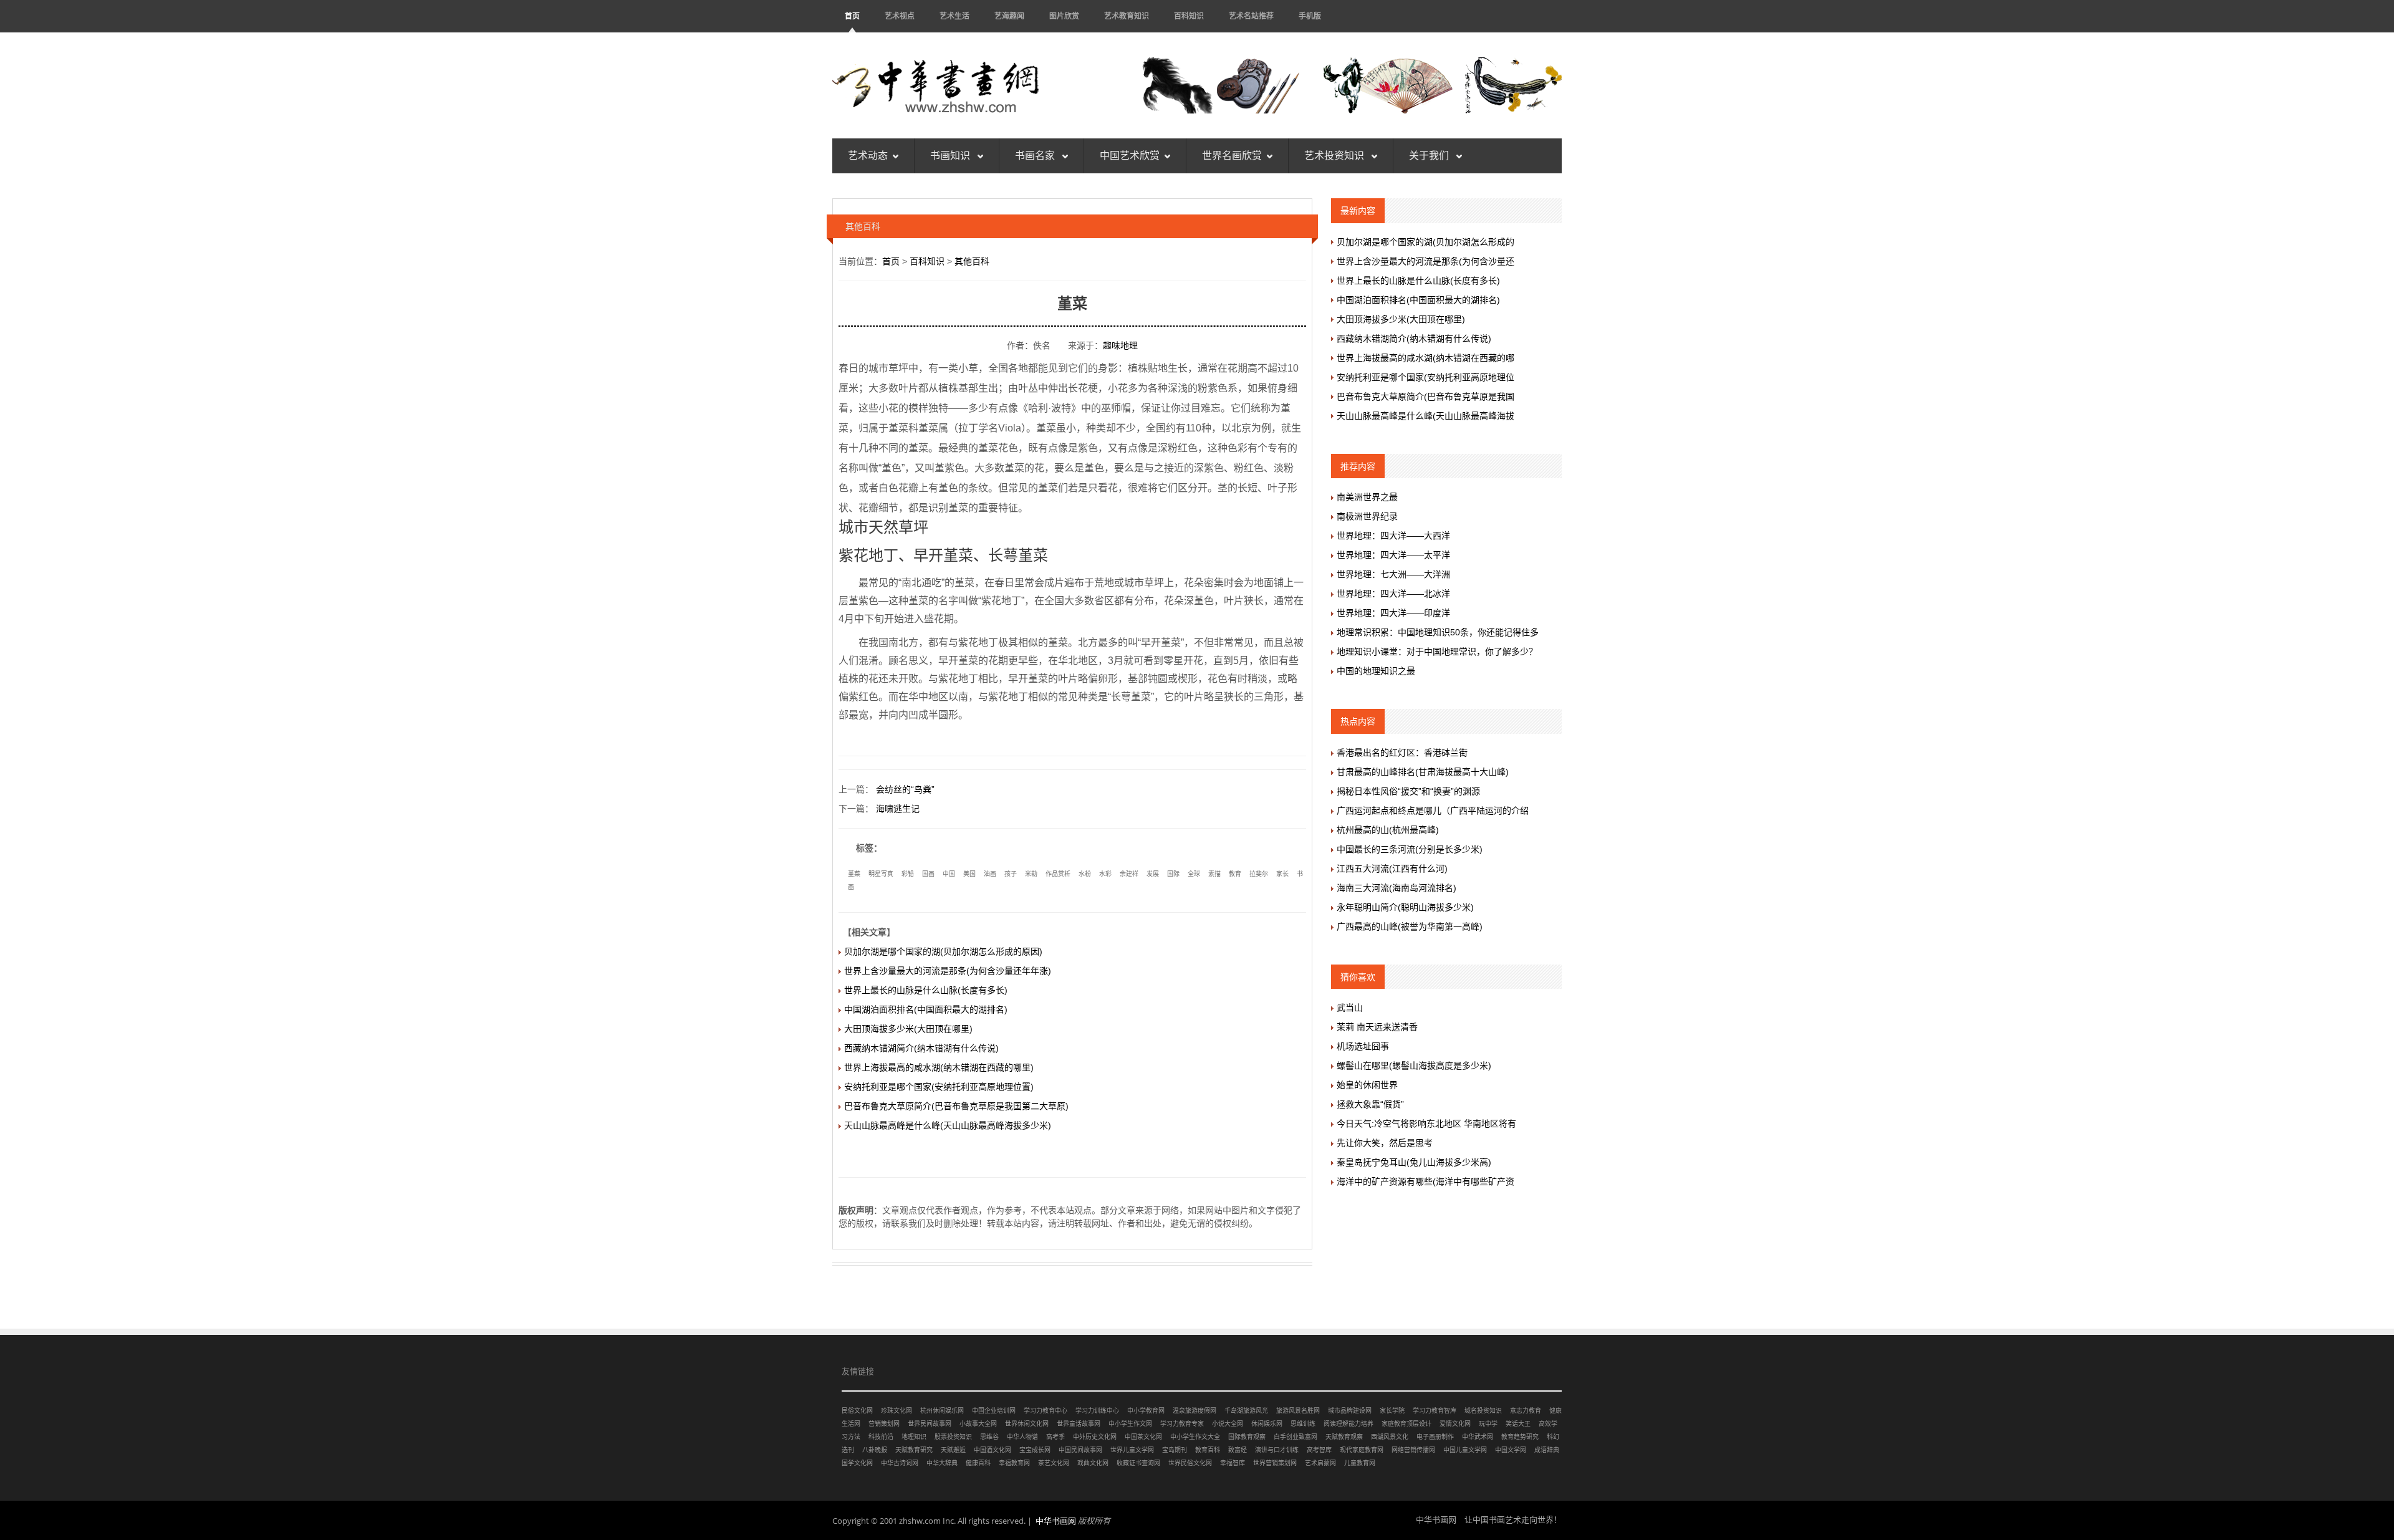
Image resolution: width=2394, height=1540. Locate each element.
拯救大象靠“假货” (1370, 1104)
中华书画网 (1056, 1521)
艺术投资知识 (1335, 156)
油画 (990, 874)
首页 (852, 16)
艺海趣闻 (1009, 16)
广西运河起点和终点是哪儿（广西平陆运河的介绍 (1433, 811)
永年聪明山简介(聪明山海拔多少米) (1405, 907)
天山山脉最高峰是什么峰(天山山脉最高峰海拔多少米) (948, 1125)
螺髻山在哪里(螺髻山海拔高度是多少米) (1414, 1066)
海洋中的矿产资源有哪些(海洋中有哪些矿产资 (1425, 1181)
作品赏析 (1058, 874)
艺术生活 (954, 16)
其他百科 (972, 261)
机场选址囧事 (1363, 1046)
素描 (1214, 874)
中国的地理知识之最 (1376, 671)
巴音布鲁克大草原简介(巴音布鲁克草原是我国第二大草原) (956, 1106)
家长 (1282, 874)
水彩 (1105, 874)
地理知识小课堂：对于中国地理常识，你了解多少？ (1437, 652)
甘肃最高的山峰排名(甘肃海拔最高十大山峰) (1423, 772)
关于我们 (1430, 156)
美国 (969, 874)
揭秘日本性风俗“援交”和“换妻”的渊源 (1408, 791)
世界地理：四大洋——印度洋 (1393, 613)
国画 (928, 874)
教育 (1235, 874)
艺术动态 (868, 156)
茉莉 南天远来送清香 (1377, 1027)
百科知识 (1189, 16)
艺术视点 (900, 16)
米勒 (1031, 874)
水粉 (1085, 874)
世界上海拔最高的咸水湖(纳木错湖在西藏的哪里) (939, 1067)
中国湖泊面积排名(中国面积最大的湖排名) (926, 1009)
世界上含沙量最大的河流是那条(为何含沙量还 (1425, 261)
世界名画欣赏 (1232, 156)
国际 (1173, 874)
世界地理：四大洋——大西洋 (1393, 536)
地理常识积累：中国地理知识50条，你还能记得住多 (1438, 632)
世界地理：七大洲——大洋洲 (1393, 574)
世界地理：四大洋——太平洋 (1393, 555)
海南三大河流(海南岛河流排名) (1396, 888)
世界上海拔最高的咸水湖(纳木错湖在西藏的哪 (1425, 358)
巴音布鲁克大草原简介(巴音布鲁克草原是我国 (1425, 397)
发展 (1153, 874)
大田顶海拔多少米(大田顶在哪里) (908, 1029)
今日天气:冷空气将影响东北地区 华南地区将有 (1426, 1124)
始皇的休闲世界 (1367, 1085)
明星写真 (881, 874)
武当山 (1350, 1008)
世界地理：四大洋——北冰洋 (1393, 594)
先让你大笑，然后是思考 (1385, 1143)
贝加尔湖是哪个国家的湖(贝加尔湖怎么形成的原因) (943, 951)
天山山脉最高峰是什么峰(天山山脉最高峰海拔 (1425, 416)
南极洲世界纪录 (1367, 516)
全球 (1194, 874)
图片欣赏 (1064, 16)
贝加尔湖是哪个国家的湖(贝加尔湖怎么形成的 (1425, 242)
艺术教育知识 (1127, 16)
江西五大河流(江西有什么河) (1392, 869)
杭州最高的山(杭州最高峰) (1388, 830)
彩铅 (908, 874)
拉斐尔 (1259, 874)
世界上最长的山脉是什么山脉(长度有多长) (926, 990)
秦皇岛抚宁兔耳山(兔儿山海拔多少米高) (1414, 1162)
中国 (949, 874)
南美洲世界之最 (1367, 497)
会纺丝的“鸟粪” (905, 789)
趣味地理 (1120, 345)
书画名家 (1036, 156)
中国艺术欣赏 (1130, 156)
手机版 (1310, 16)
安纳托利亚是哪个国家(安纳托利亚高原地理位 (1425, 377)
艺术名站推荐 (1251, 16)
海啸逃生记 (898, 809)
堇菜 (854, 874)
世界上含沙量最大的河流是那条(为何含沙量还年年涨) (948, 971)
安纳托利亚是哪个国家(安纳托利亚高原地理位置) (939, 1087)
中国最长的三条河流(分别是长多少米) (1410, 849)
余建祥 (1129, 874)
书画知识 (951, 156)
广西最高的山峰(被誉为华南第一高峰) (1410, 926)
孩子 (1011, 874)
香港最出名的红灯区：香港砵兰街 (1402, 753)
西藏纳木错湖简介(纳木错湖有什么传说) (921, 1048)
